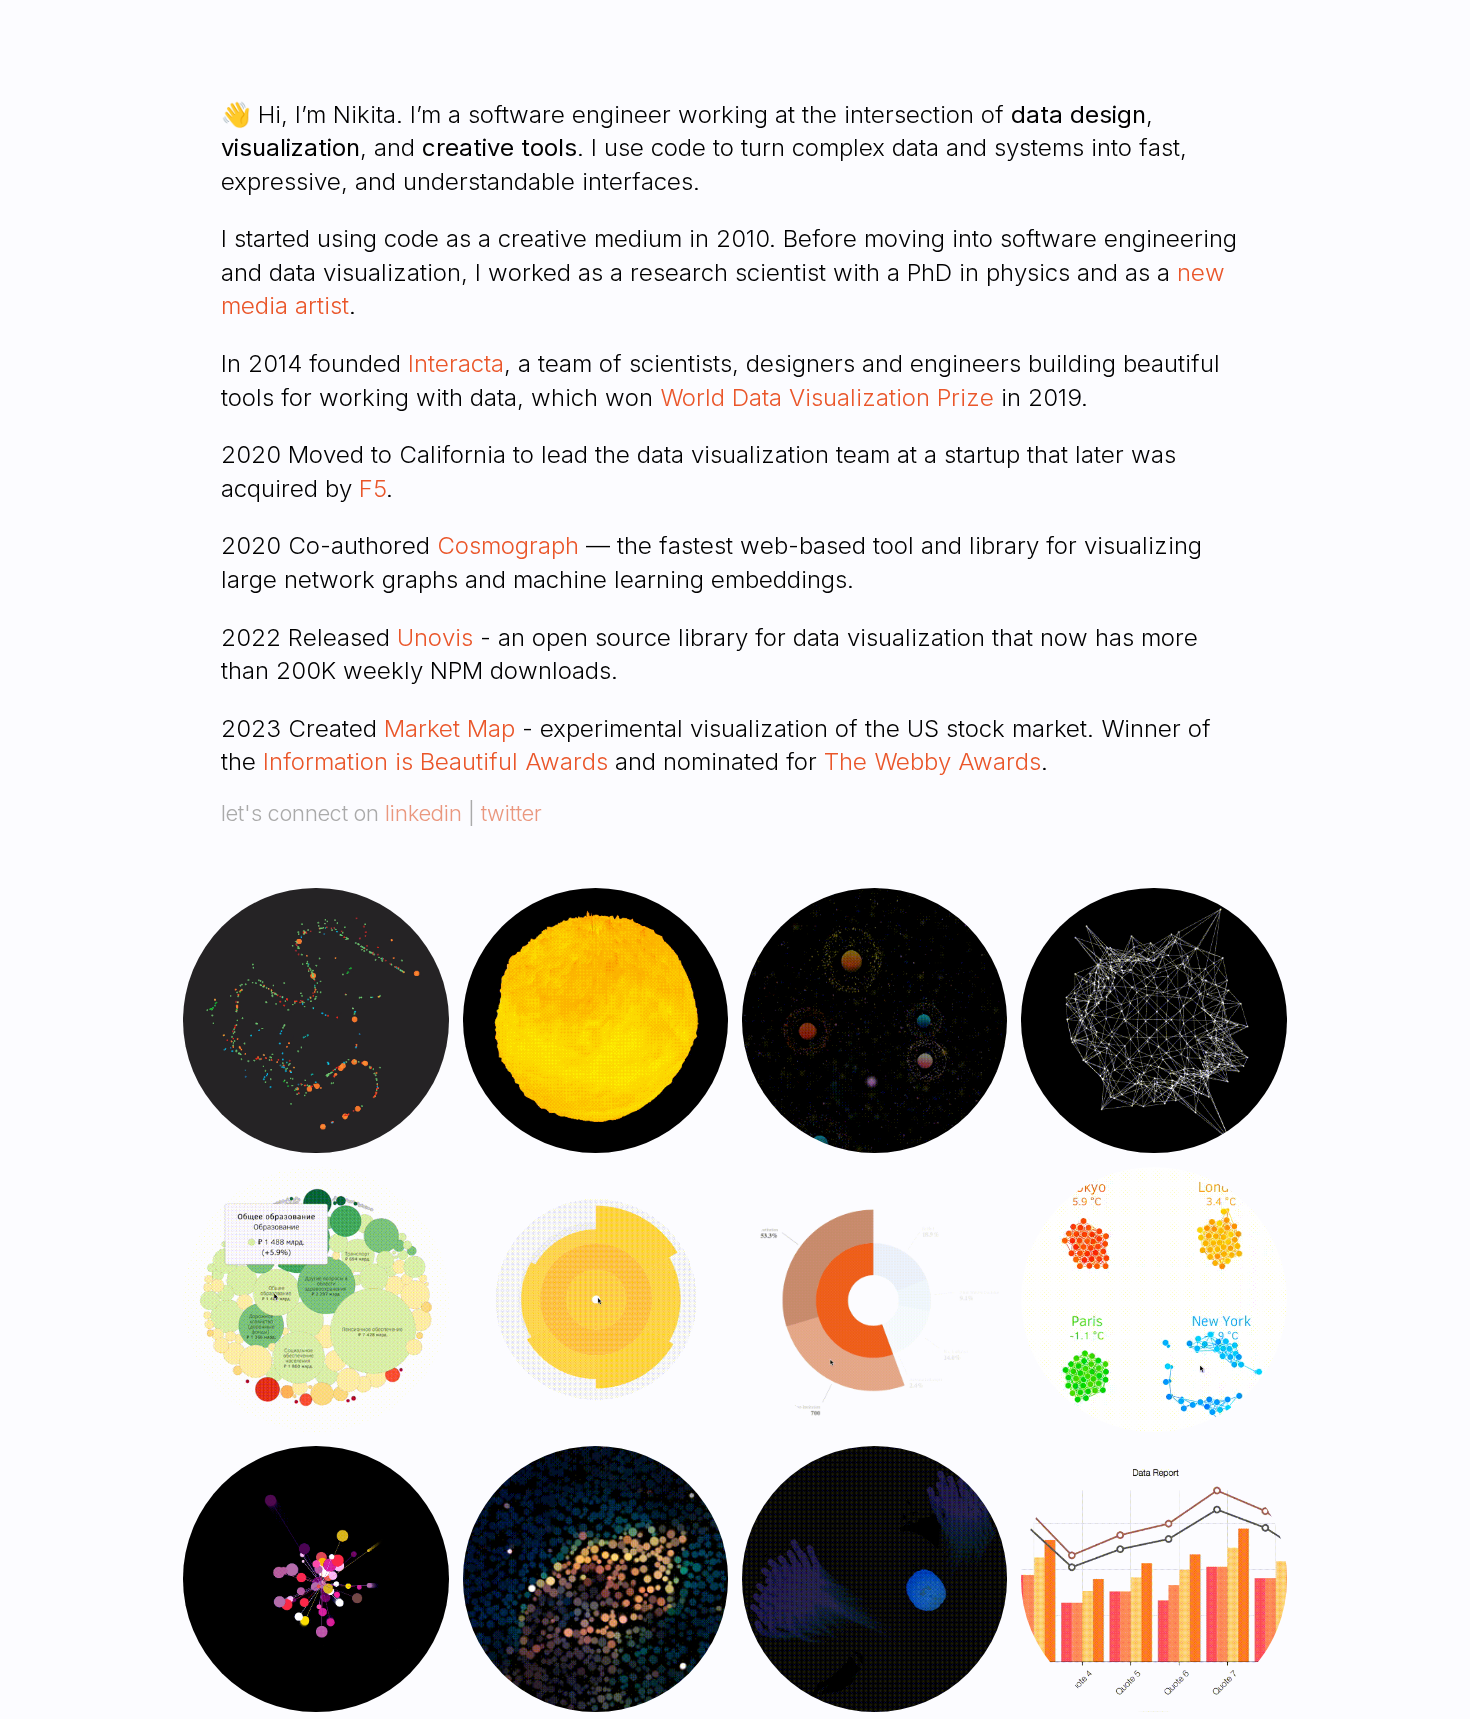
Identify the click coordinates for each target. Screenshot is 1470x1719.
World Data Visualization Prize (827, 397)
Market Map (449, 728)
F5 (372, 488)
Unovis (435, 637)
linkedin (423, 813)
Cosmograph (508, 545)
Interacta (456, 363)
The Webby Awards (932, 761)
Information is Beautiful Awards (435, 761)
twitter (511, 813)
